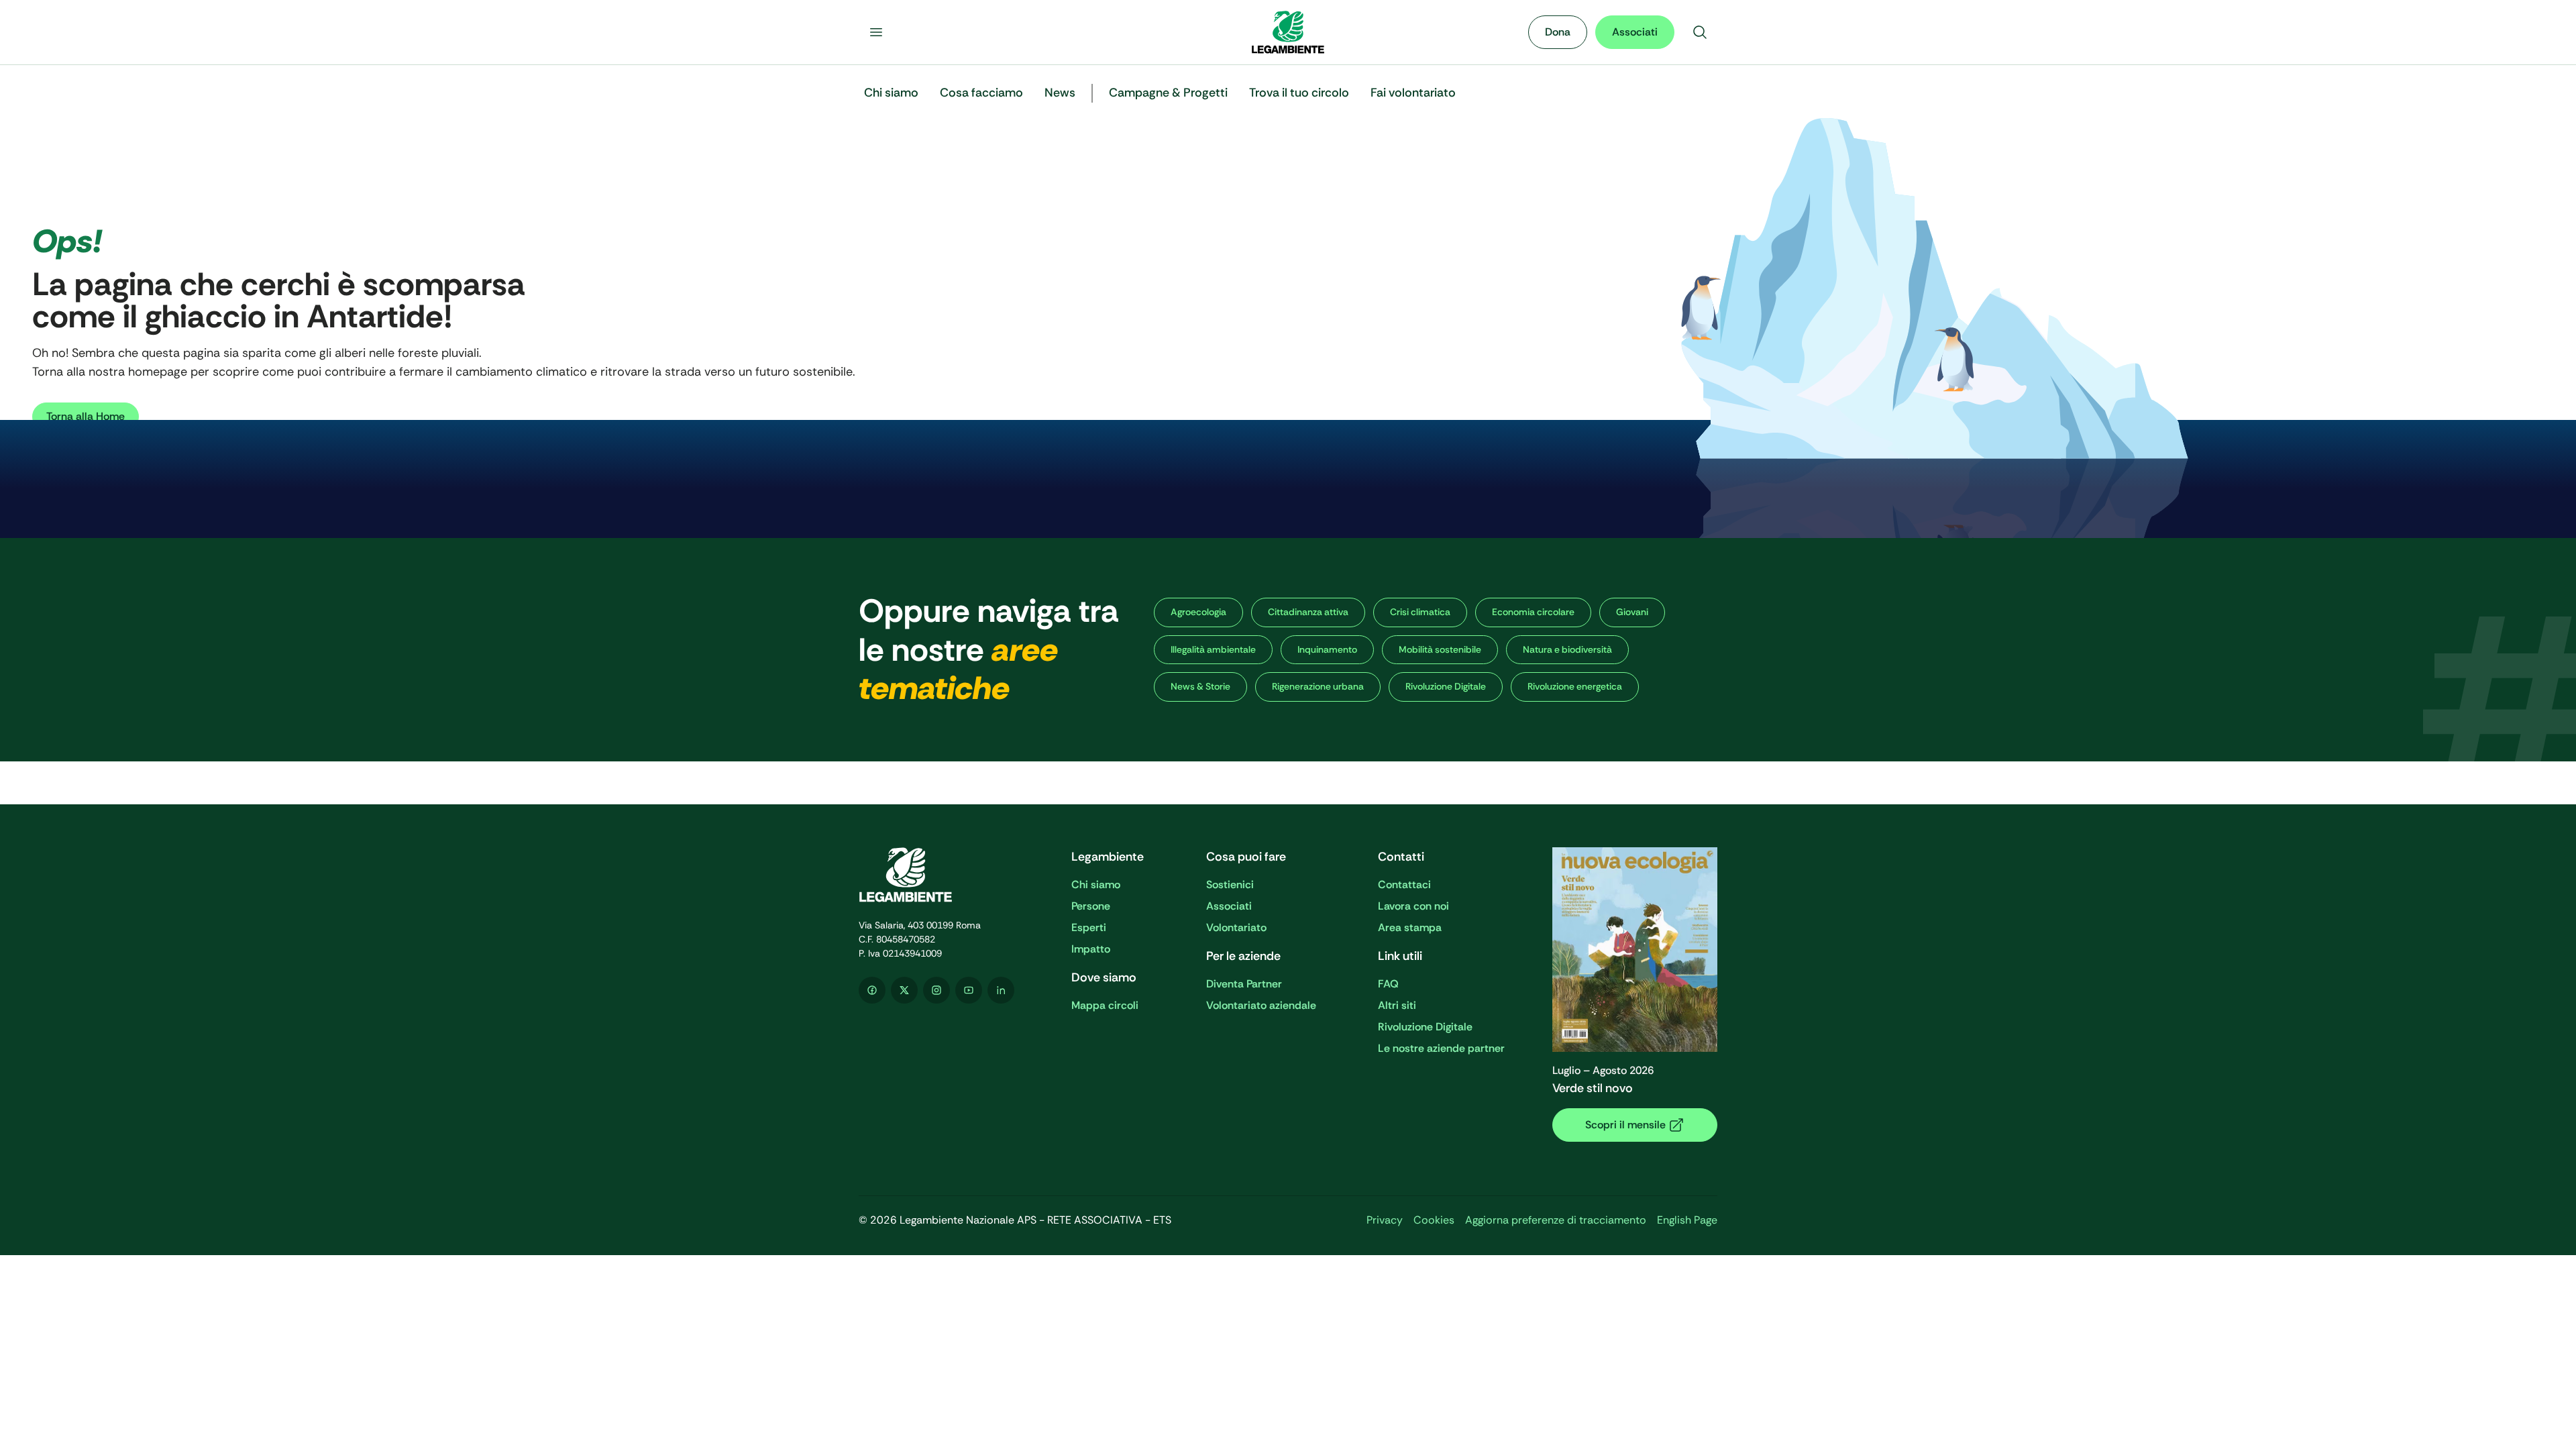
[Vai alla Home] (1288, 32)
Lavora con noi (1413, 906)
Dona (1558, 32)
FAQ (1388, 984)
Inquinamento (1327, 649)
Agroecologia (1198, 612)
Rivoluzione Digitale (1446, 686)
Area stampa (1410, 927)
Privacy (1385, 1220)
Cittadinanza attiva (1308, 612)
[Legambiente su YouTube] (969, 990)
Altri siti (1397, 1005)
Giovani (1632, 612)
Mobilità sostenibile (1440, 649)
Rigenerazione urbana (1318, 686)
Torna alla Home (86, 416)
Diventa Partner (1244, 984)
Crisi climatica (1420, 612)
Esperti (1089, 927)
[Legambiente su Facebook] (872, 990)
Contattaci (1404, 884)
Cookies (1434, 1220)
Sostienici (1230, 884)
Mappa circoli (1105, 1005)
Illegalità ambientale (1213, 649)
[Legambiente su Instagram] (936, 990)
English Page (1687, 1220)
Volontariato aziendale (1261, 1005)
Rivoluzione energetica (1575, 686)
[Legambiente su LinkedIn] (1001, 990)
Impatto (1091, 949)
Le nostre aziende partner (1441, 1048)
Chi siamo (1096, 884)
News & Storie (1200, 686)
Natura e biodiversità (1567, 649)
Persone (1091, 906)
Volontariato (1236, 927)
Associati (1635, 32)
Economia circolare (1533, 612)
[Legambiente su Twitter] (904, 990)
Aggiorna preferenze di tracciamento (1556, 1220)
